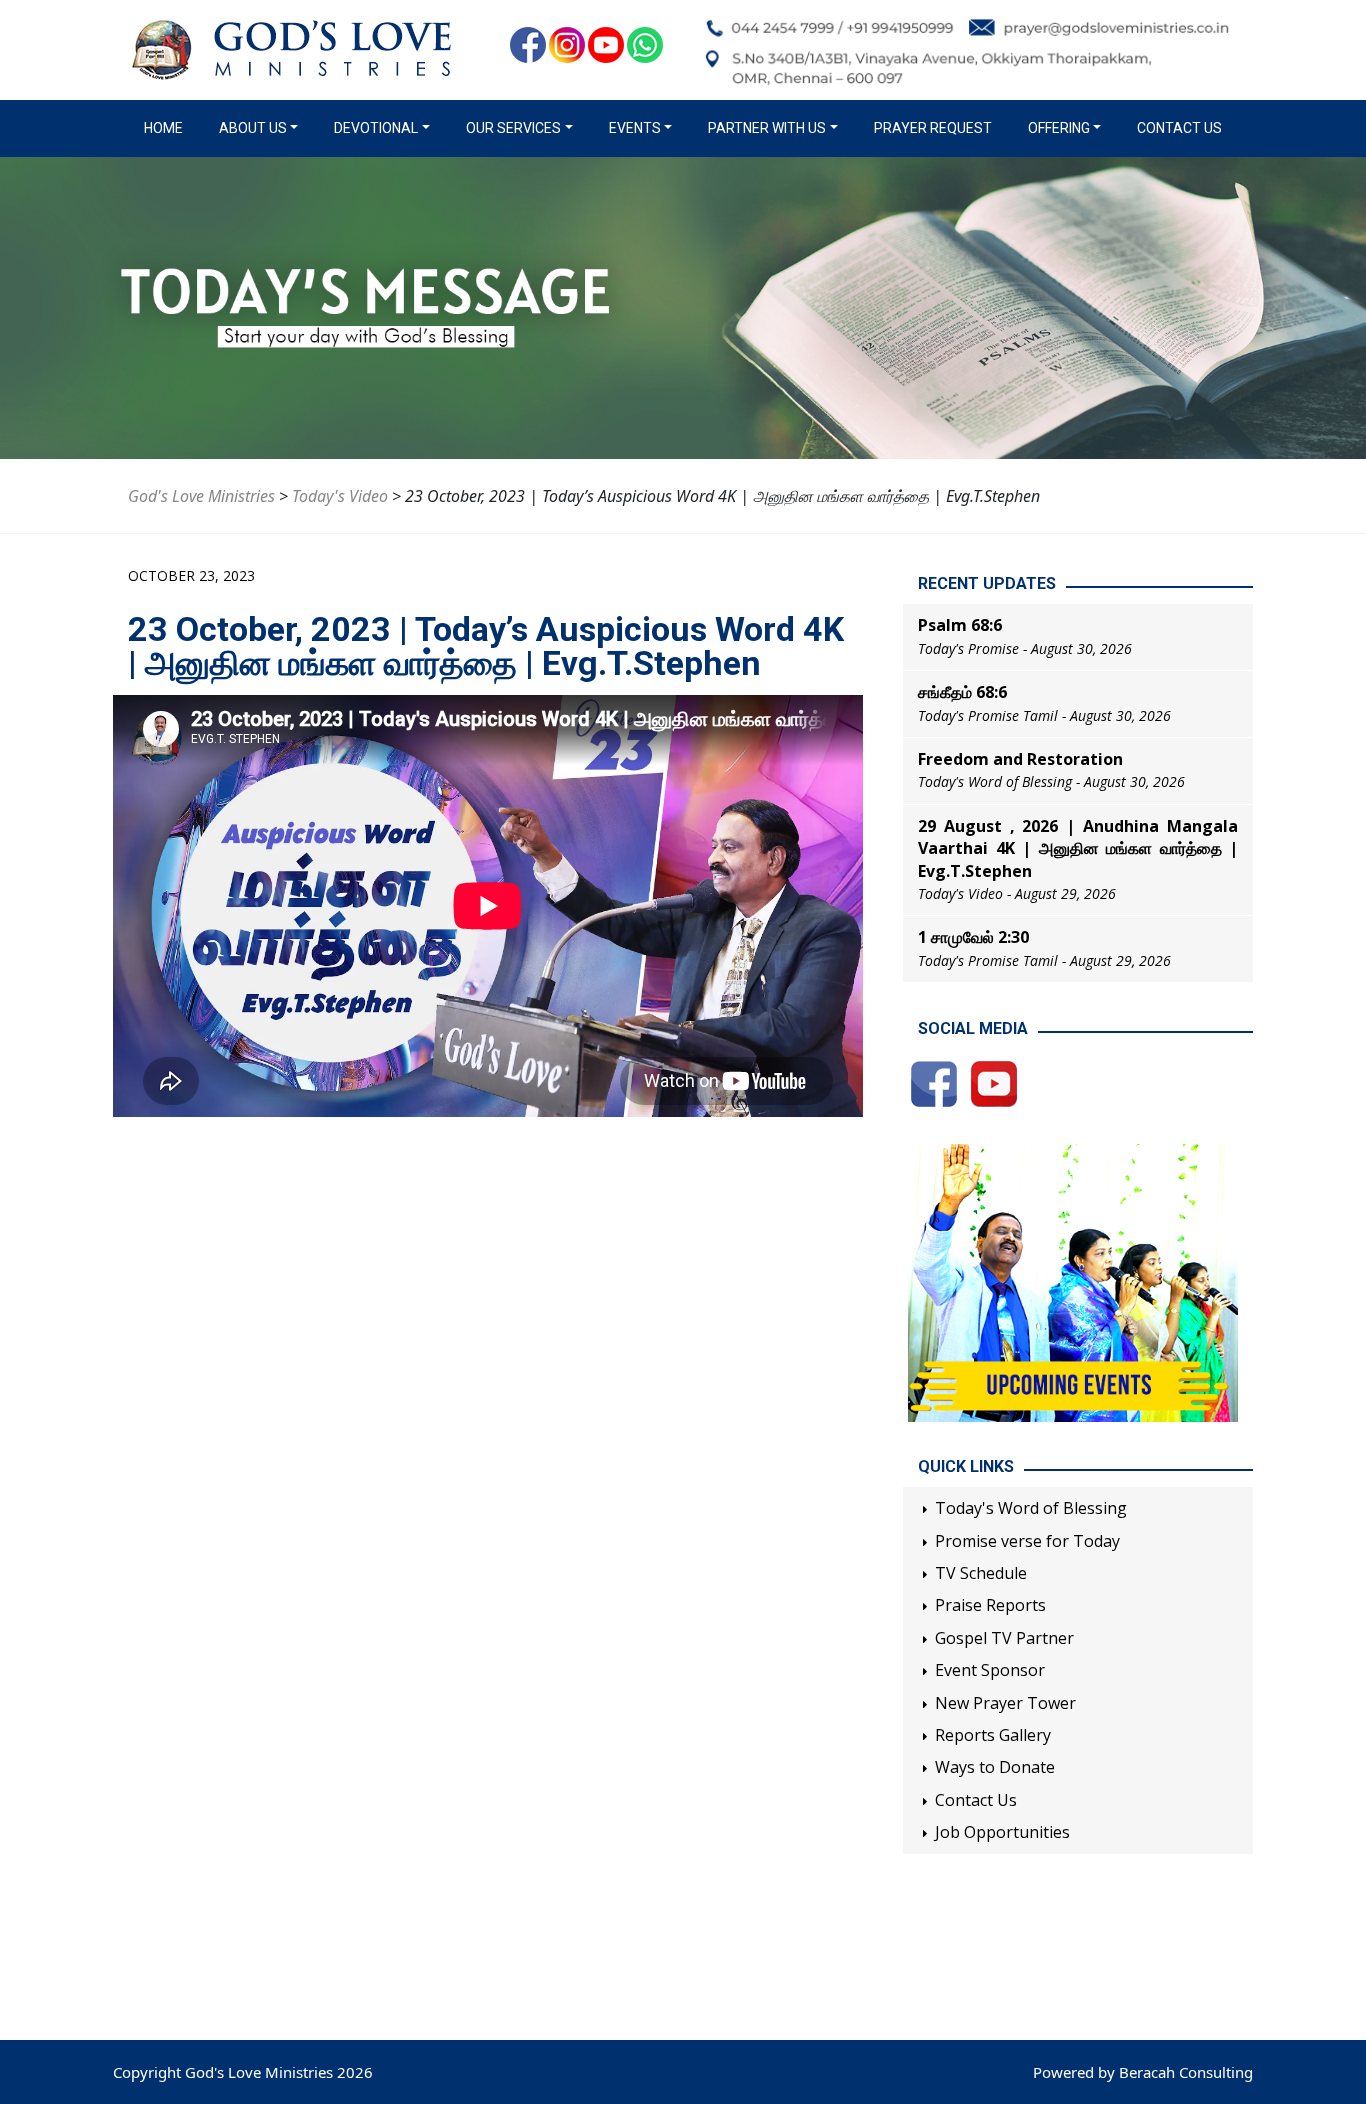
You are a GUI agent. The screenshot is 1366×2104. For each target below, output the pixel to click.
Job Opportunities (1002, 1832)
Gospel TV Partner (1004, 1638)
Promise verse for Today (1027, 1541)
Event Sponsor (990, 1670)
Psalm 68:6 (960, 625)
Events (635, 128)
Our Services (513, 128)
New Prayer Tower (1005, 1703)
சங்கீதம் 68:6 (962, 692)
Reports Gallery (993, 1735)
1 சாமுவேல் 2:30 (973, 937)
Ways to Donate (995, 1767)
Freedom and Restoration (1020, 759)
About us (253, 128)
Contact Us (1179, 128)
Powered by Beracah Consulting (1143, 2072)
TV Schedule (981, 1573)
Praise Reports (990, 1605)
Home (167, 128)
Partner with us (767, 128)
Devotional (376, 128)
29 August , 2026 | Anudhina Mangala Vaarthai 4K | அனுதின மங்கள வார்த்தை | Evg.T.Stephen (1078, 848)
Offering (1059, 128)
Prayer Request (933, 128)
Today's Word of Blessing (1031, 1508)
